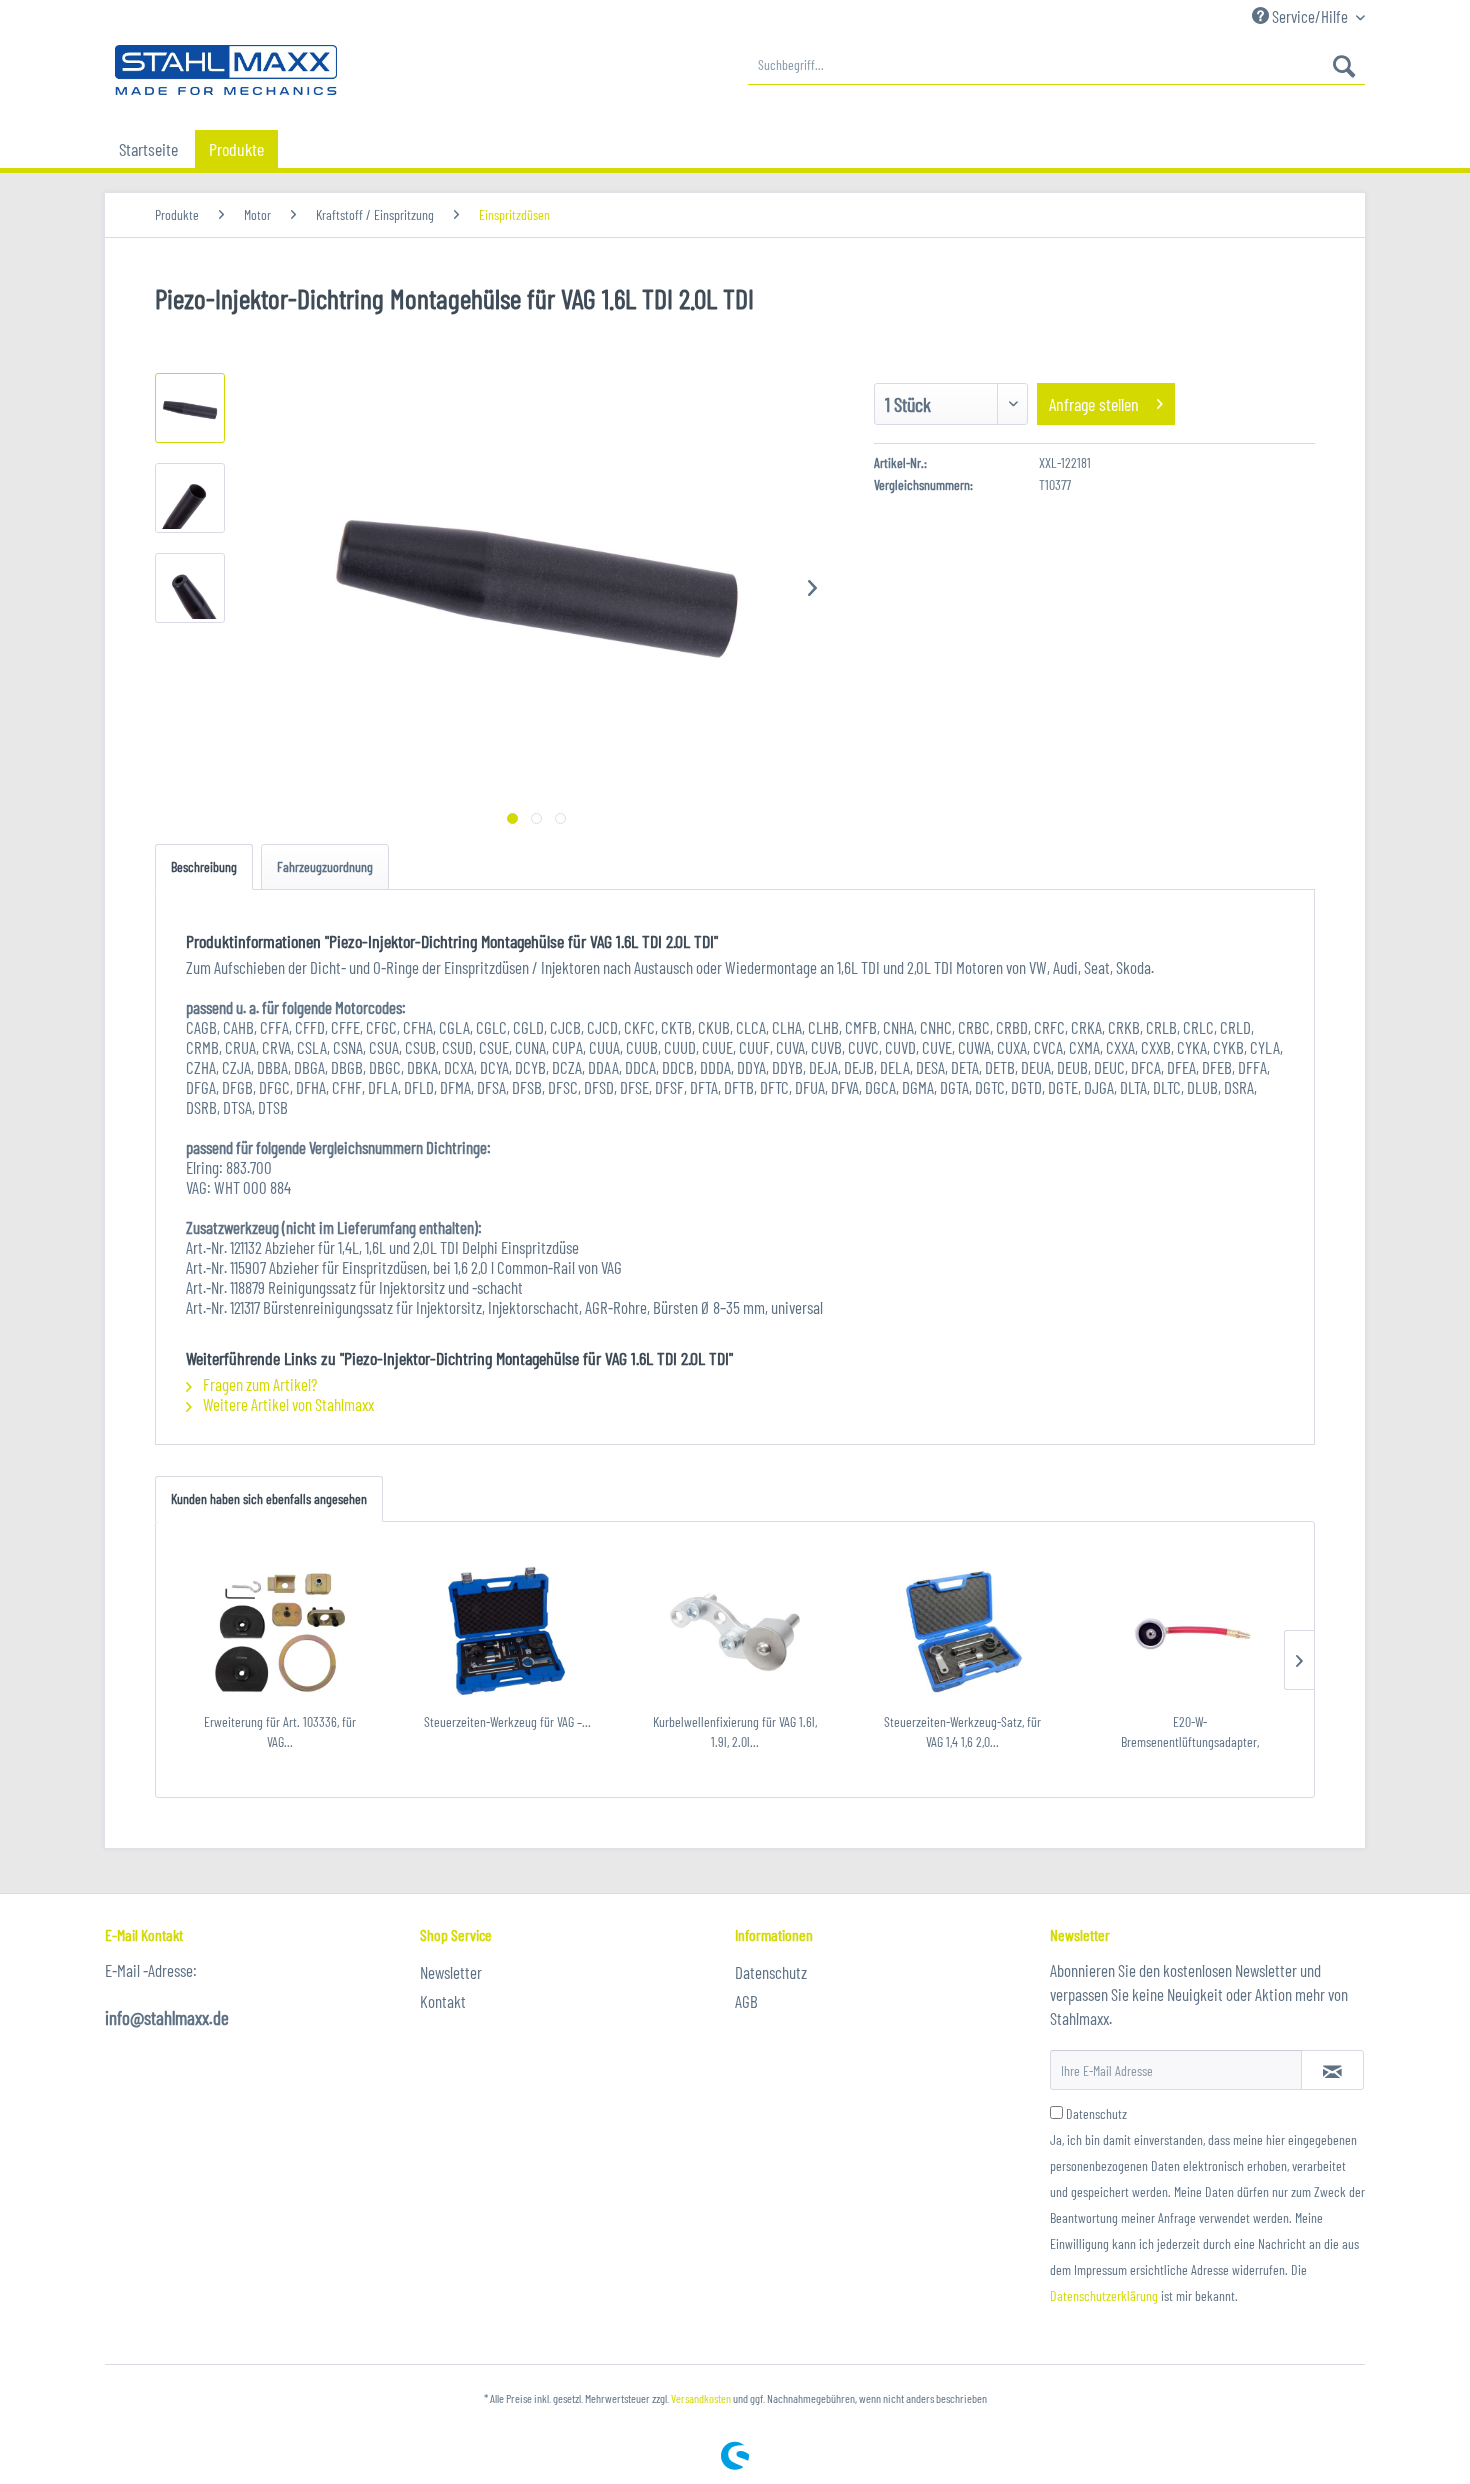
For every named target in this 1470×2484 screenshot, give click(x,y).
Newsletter (451, 1972)
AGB (746, 2001)
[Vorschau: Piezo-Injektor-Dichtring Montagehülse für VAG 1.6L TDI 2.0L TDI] (190, 408)
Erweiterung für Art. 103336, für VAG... (280, 1731)
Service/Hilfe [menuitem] (1310, 16)
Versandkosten (701, 2398)
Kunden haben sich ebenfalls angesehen (269, 1498)
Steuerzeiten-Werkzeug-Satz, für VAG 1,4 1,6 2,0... (962, 1731)
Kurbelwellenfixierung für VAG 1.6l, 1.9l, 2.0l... (735, 1731)
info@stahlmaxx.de (167, 2017)
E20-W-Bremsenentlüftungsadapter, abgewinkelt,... (1190, 1732)
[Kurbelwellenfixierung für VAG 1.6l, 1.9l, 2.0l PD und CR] (735, 1632)
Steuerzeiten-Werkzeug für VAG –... (507, 1721)
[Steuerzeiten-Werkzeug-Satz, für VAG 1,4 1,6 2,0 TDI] (963, 1632)
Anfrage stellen (1094, 404)
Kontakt (443, 2001)
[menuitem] (1056, 65)
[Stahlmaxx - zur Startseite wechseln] (226, 70)
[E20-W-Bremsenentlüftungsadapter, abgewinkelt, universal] (1190, 1632)
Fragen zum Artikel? (258, 1384)
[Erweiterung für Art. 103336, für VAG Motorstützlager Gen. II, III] (280, 1632)
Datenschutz (771, 1972)
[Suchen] (1344, 65)
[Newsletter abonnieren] (1332, 2070)
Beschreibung (204, 866)
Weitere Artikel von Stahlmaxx (287, 1404)
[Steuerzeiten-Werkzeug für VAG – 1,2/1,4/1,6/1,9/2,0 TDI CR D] (508, 1632)
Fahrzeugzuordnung (325, 866)
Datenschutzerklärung (1104, 2295)
